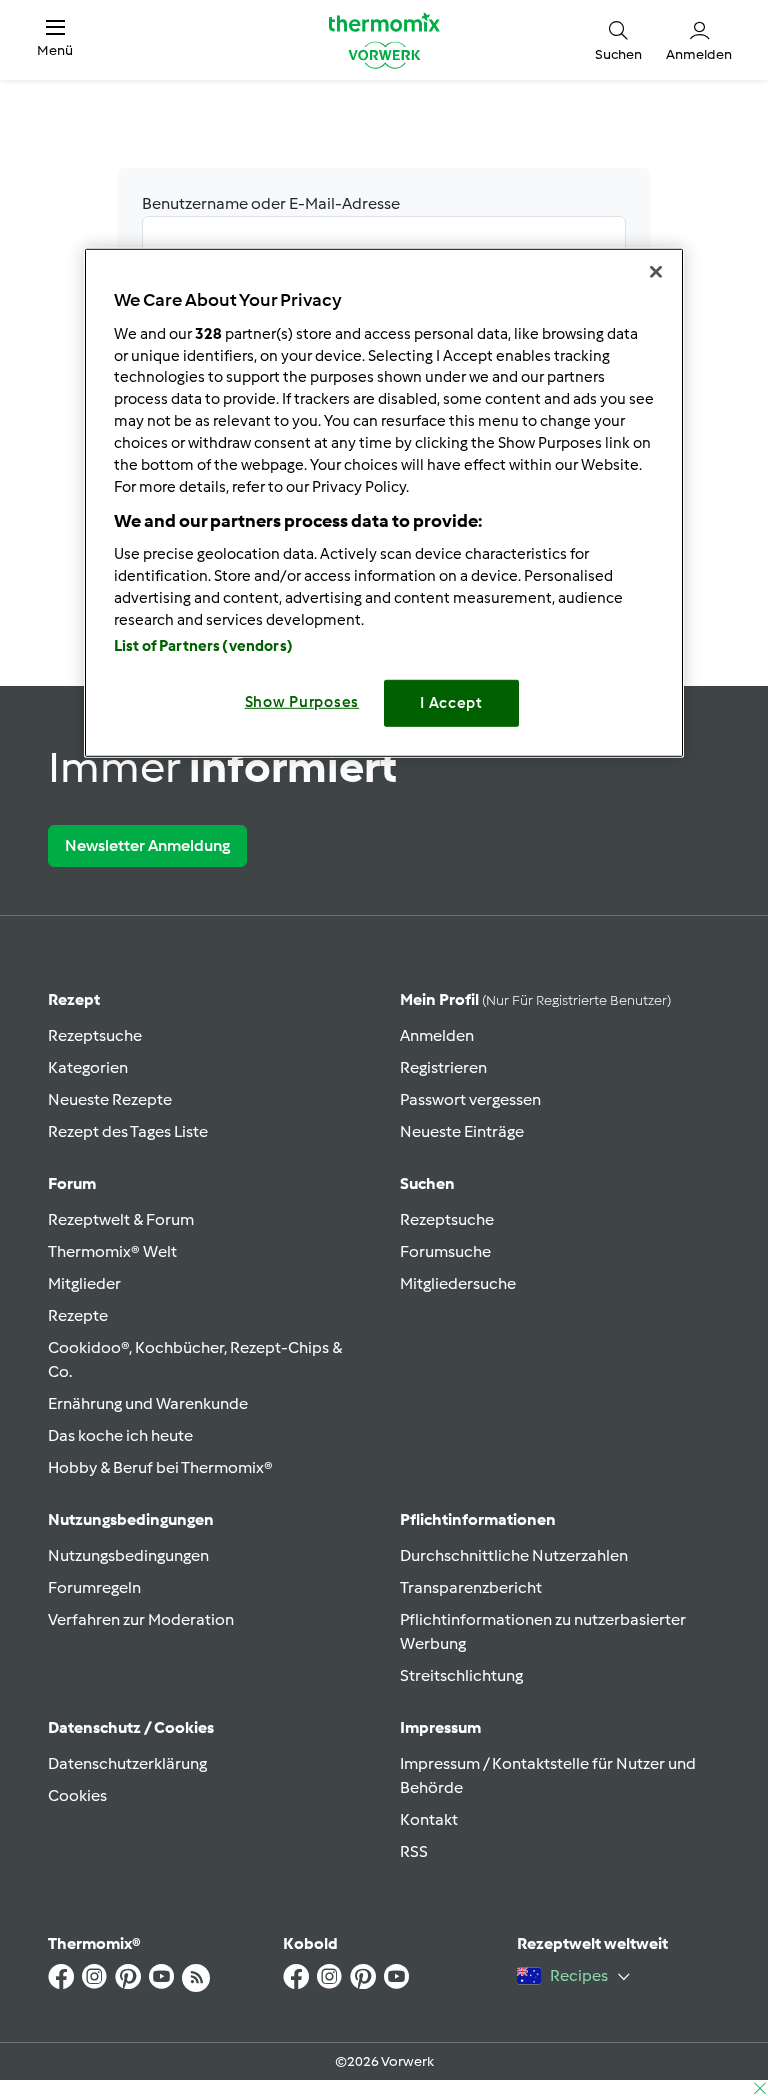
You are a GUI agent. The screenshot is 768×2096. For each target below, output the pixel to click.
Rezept (74, 999)
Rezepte (78, 1315)
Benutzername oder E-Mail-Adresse (271, 203)
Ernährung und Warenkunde (148, 1403)
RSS (414, 1851)
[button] (55, 39)
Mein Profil (535, 999)
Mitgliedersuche (458, 1283)
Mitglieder (84, 1283)
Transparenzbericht (471, 1587)
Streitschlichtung (461, 1675)
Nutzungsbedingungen (128, 1555)
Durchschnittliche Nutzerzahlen (514, 1555)
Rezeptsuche (95, 1035)
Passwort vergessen (470, 1099)
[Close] (656, 272)
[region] (384, 502)
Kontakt (429, 1819)
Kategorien (88, 1067)
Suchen (427, 1183)
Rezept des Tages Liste (128, 1131)
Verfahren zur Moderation (141, 1619)
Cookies (77, 1795)
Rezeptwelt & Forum (121, 1219)
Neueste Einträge (462, 1131)
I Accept (451, 703)
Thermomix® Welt (112, 1251)
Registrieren (443, 1067)
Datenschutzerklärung (127, 1763)
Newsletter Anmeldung (147, 845)
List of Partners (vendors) (203, 646)
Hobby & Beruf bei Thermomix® (160, 1467)
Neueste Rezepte (110, 1099)
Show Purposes (302, 702)
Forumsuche (445, 1251)
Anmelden (437, 1035)
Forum (72, 1183)
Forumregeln (94, 1587)
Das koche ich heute (120, 1435)
